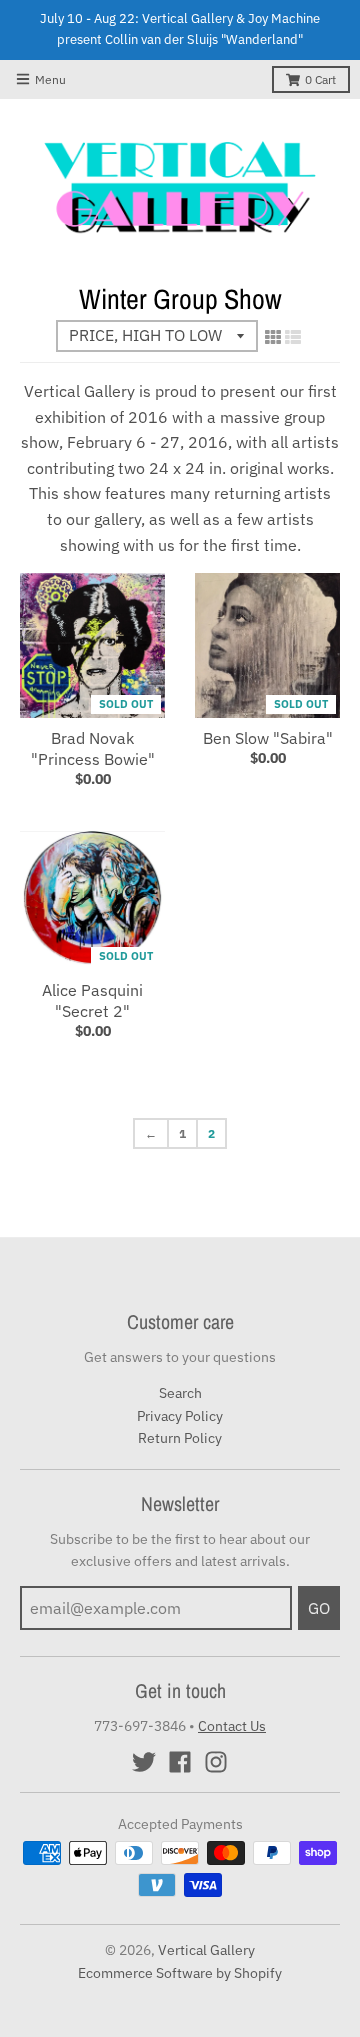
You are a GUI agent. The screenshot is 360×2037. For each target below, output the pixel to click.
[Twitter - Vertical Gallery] (144, 1762)
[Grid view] (273, 337)
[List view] (293, 337)
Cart (320, 79)
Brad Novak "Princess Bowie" (93, 748)
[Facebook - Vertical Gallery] (180, 1762)
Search (180, 1393)
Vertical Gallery (206, 1950)
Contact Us (232, 1726)
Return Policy (180, 1438)
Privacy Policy (180, 1416)
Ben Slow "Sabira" (268, 738)
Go (319, 1608)
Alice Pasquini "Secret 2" (92, 1000)
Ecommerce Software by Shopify (180, 1973)
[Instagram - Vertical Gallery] (216, 1762)
